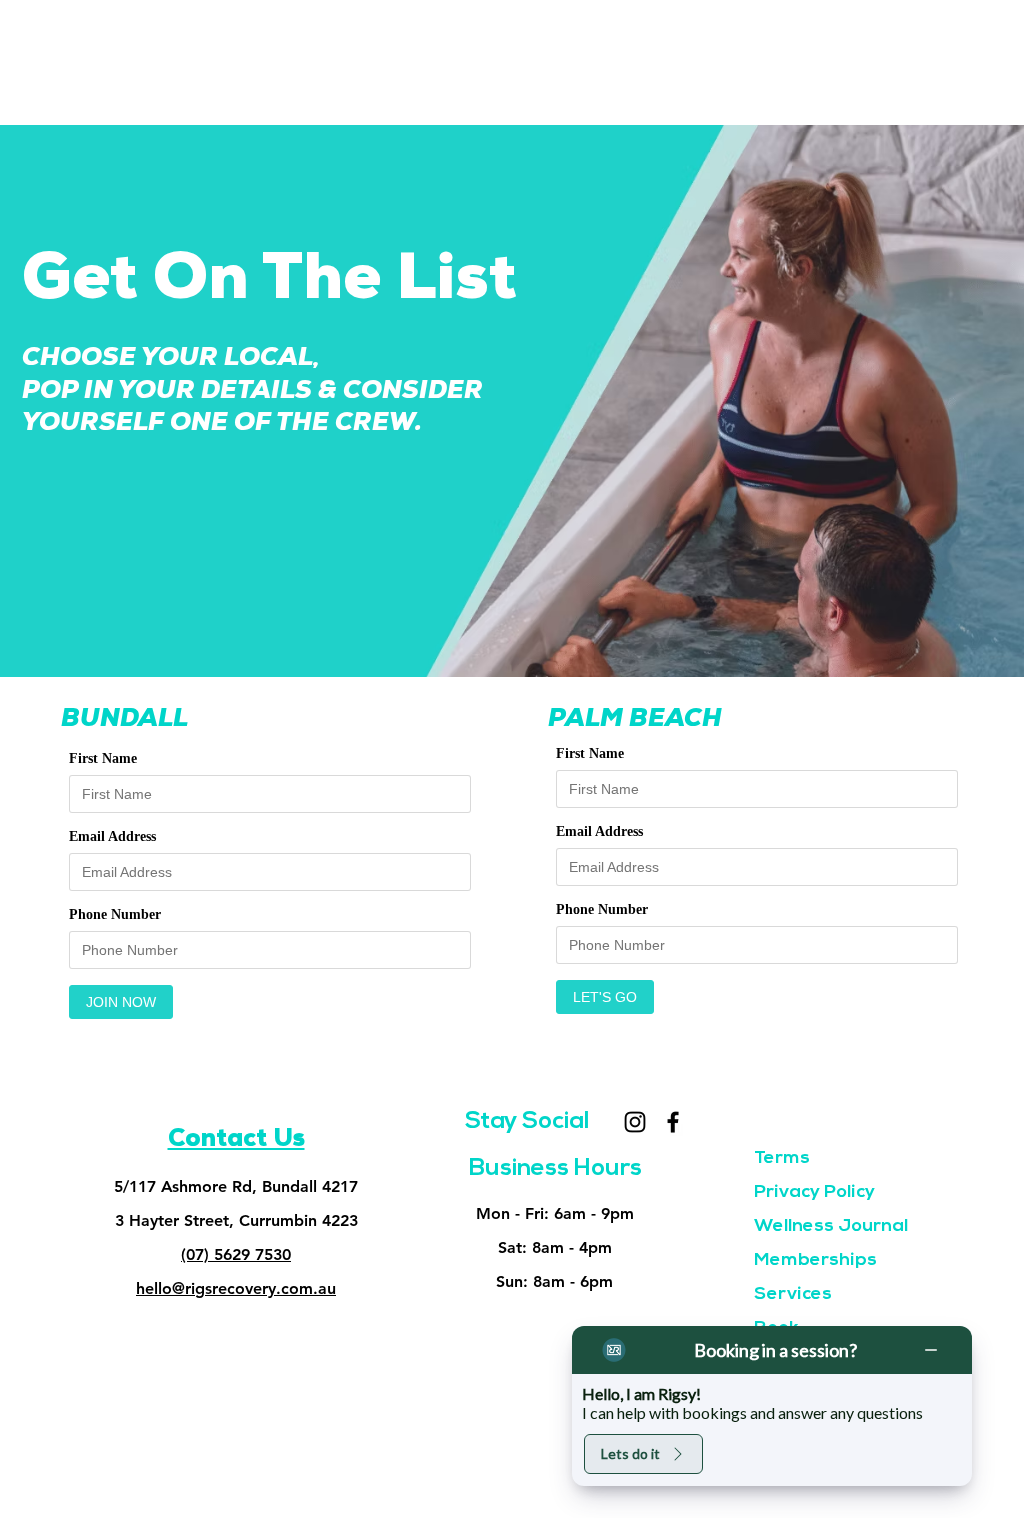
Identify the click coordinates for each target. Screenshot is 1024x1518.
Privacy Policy (814, 1193)
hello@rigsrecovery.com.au (236, 1288)
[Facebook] (673, 1122)
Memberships (815, 1261)
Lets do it (630, 1453)
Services (793, 1295)
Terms (782, 1159)
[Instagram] (635, 1122)
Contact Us (236, 1141)
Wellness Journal (831, 1227)
